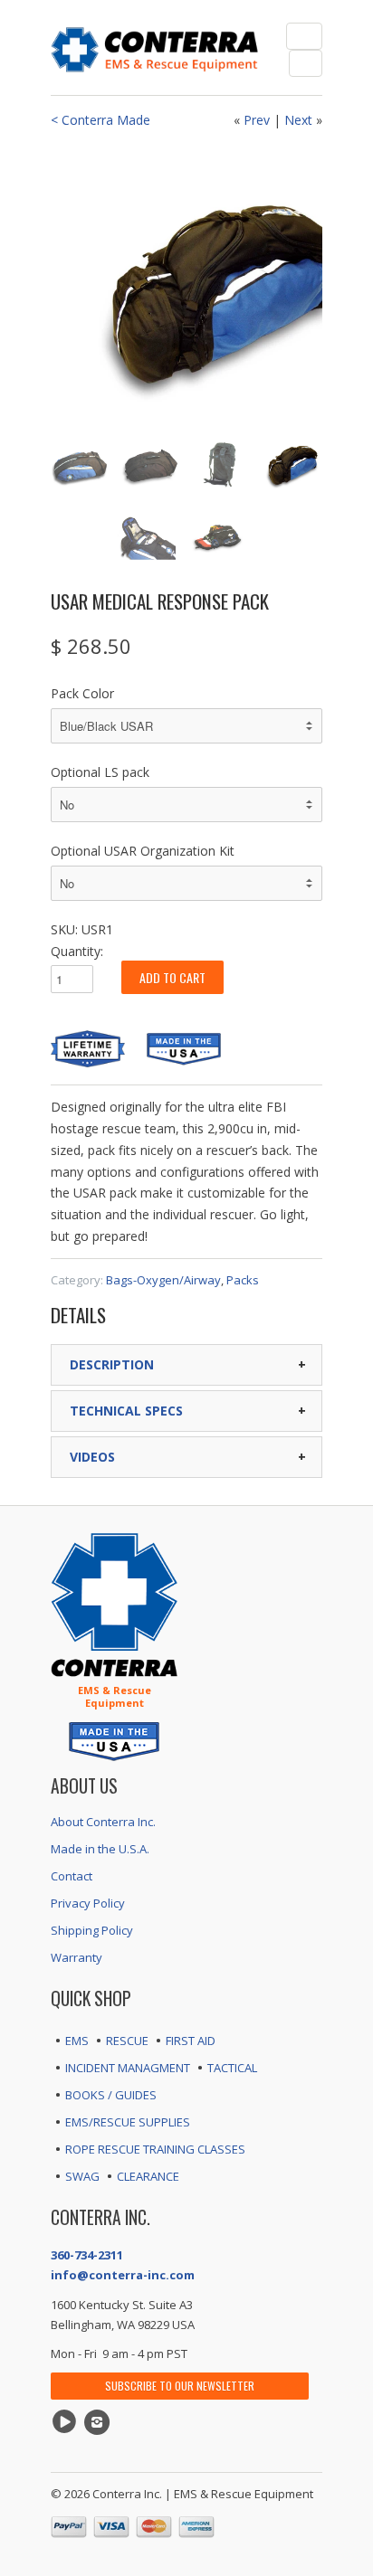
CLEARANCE (148, 2176)
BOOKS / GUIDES (111, 2095)
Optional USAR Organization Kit (143, 851)
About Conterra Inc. (103, 1822)
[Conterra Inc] (155, 47)
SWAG (82, 2176)
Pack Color (82, 693)
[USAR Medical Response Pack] (186, 284)
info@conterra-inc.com (123, 2275)
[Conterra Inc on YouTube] (67, 2422)
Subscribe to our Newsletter (180, 2386)
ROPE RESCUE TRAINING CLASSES (155, 2149)
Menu (304, 36)
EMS (77, 2041)
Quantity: (77, 951)
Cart (306, 63)
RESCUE (127, 2041)
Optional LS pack (100, 772)
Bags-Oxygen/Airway (163, 1280)
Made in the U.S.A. (100, 1849)
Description (112, 1364)
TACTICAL (232, 2068)
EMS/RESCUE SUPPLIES (128, 2122)
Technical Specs (126, 1411)
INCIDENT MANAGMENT (128, 2068)
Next (298, 120)
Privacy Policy (88, 1903)
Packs (243, 1280)
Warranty (77, 1957)
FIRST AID (191, 2041)
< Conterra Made (100, 120)
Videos (92, 1457)
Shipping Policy (92, 1930)
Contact (72, 1876)
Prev (257, 120)
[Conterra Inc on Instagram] (100, 2422)
